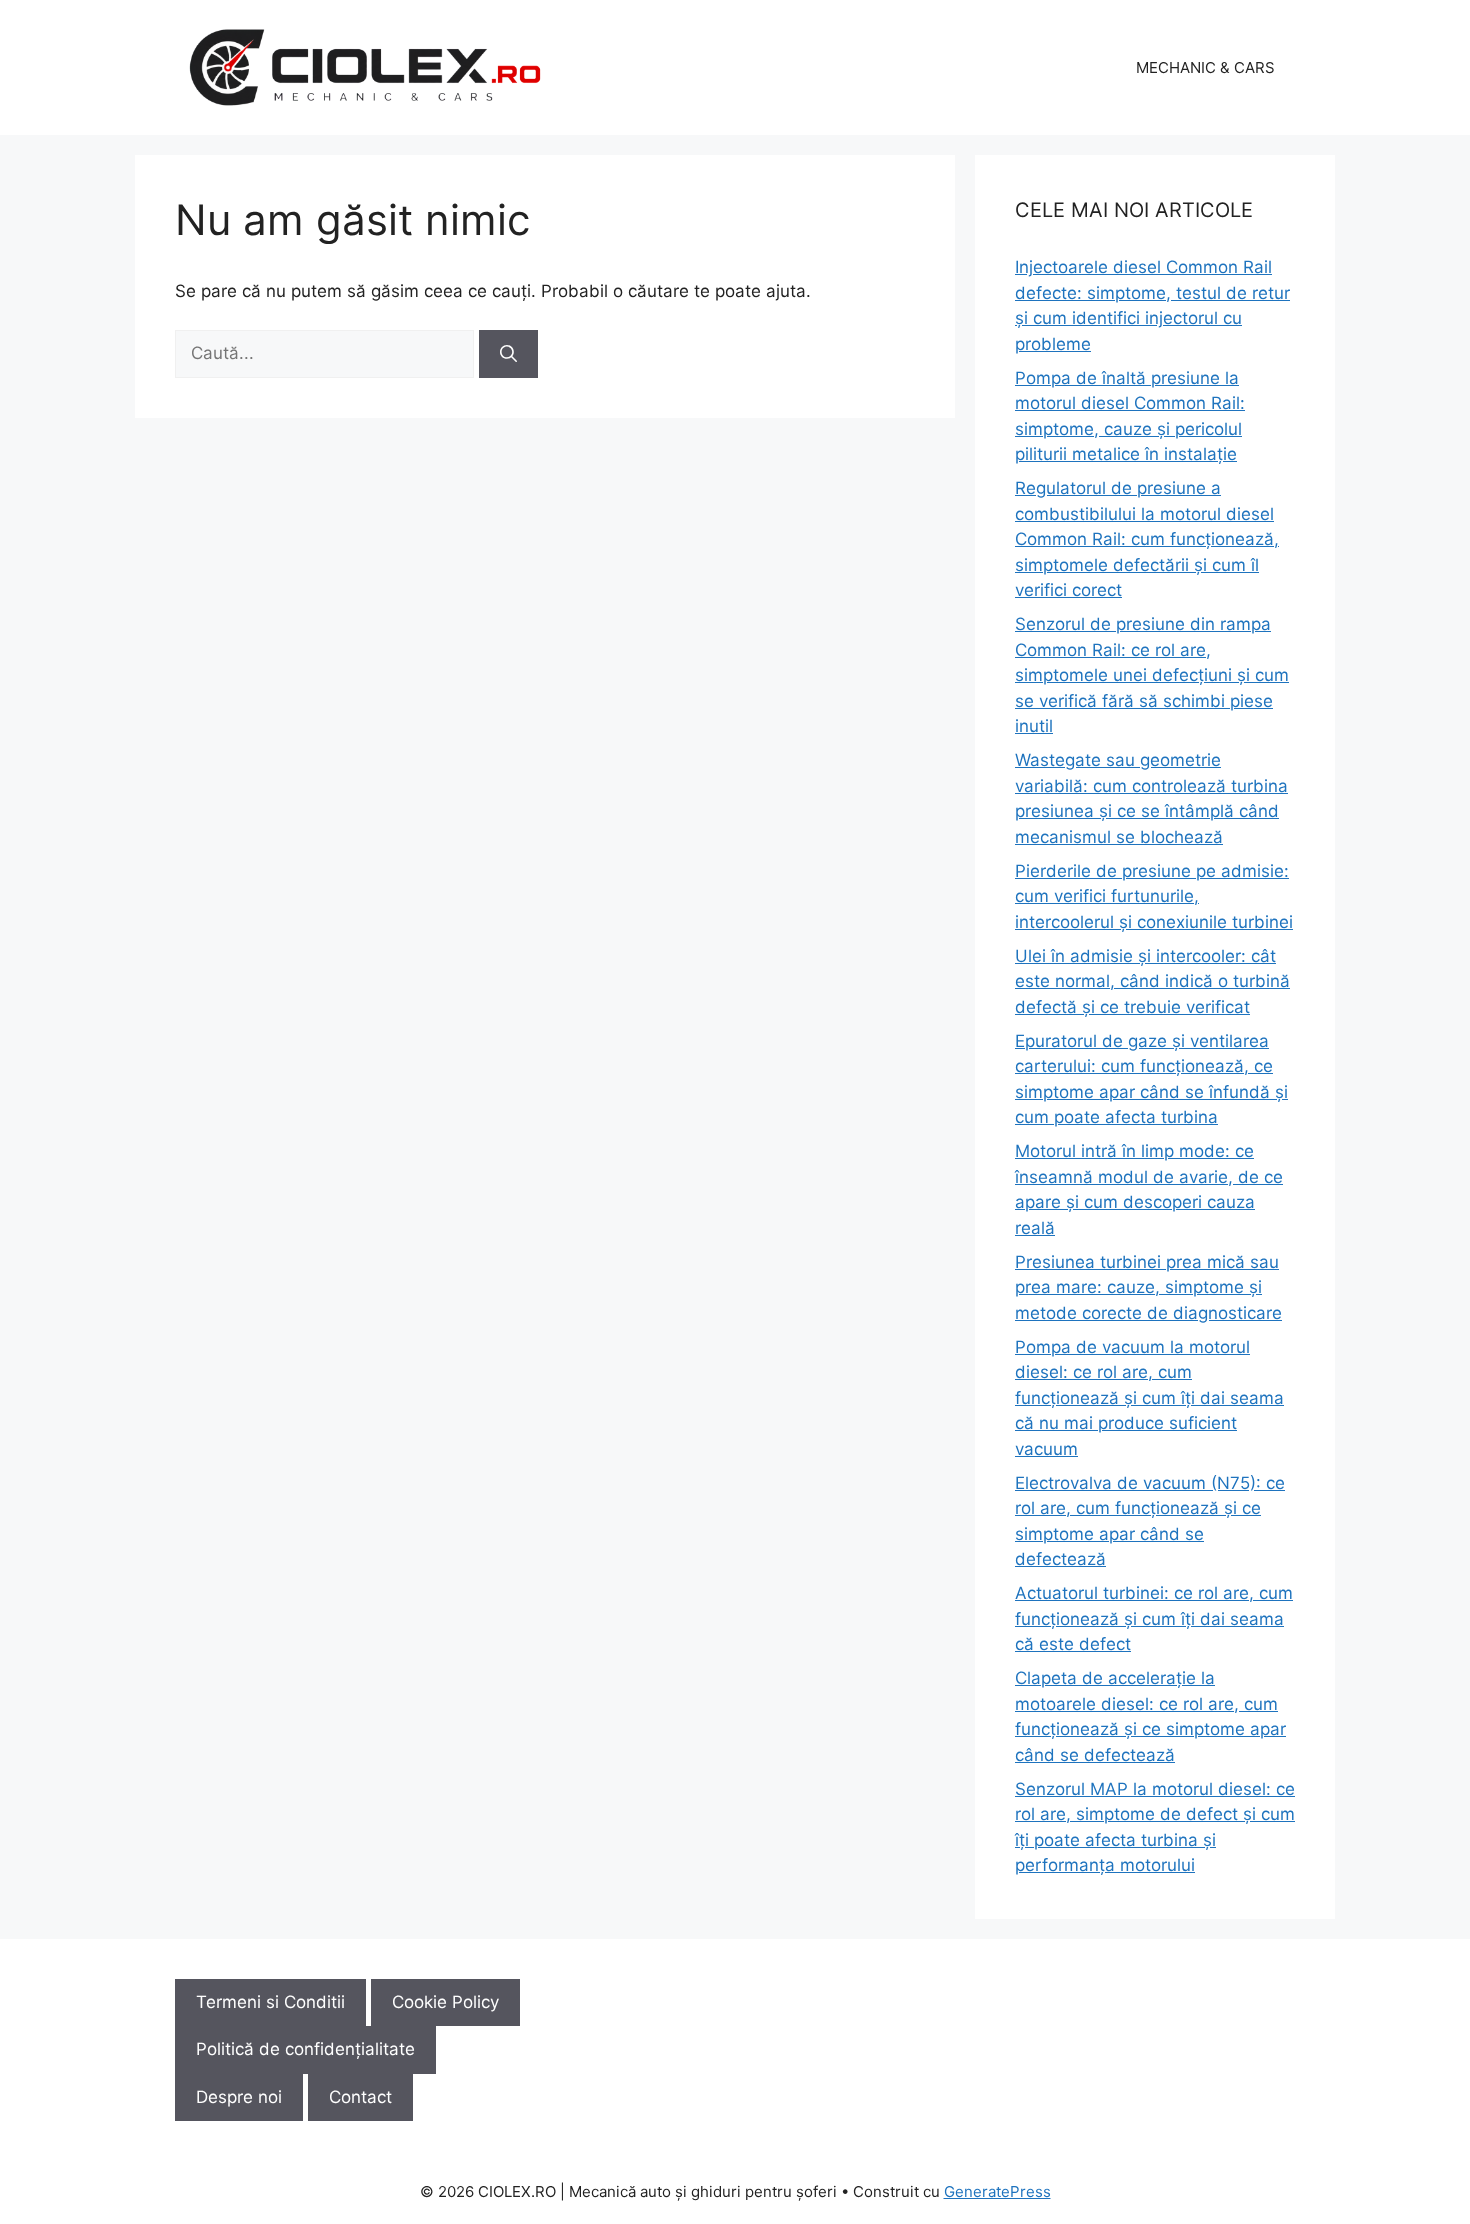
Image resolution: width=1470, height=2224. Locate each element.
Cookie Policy (445, 2002)
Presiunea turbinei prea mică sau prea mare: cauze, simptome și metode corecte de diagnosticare (1148, 1287)
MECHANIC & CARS (1205, 67)
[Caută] (508, 354)
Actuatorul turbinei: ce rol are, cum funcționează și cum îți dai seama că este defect (1154, 1618)
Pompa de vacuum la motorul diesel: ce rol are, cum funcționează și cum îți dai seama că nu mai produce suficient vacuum (1149, 1398)
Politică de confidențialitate (305, 2049)
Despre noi (239, 2097)
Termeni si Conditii (270, 2002)
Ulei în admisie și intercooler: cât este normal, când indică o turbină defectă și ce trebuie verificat (1152, 981)
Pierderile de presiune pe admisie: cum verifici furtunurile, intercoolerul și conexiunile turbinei (1154, 896)
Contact (360, 2097)
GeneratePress (997, 2191)
